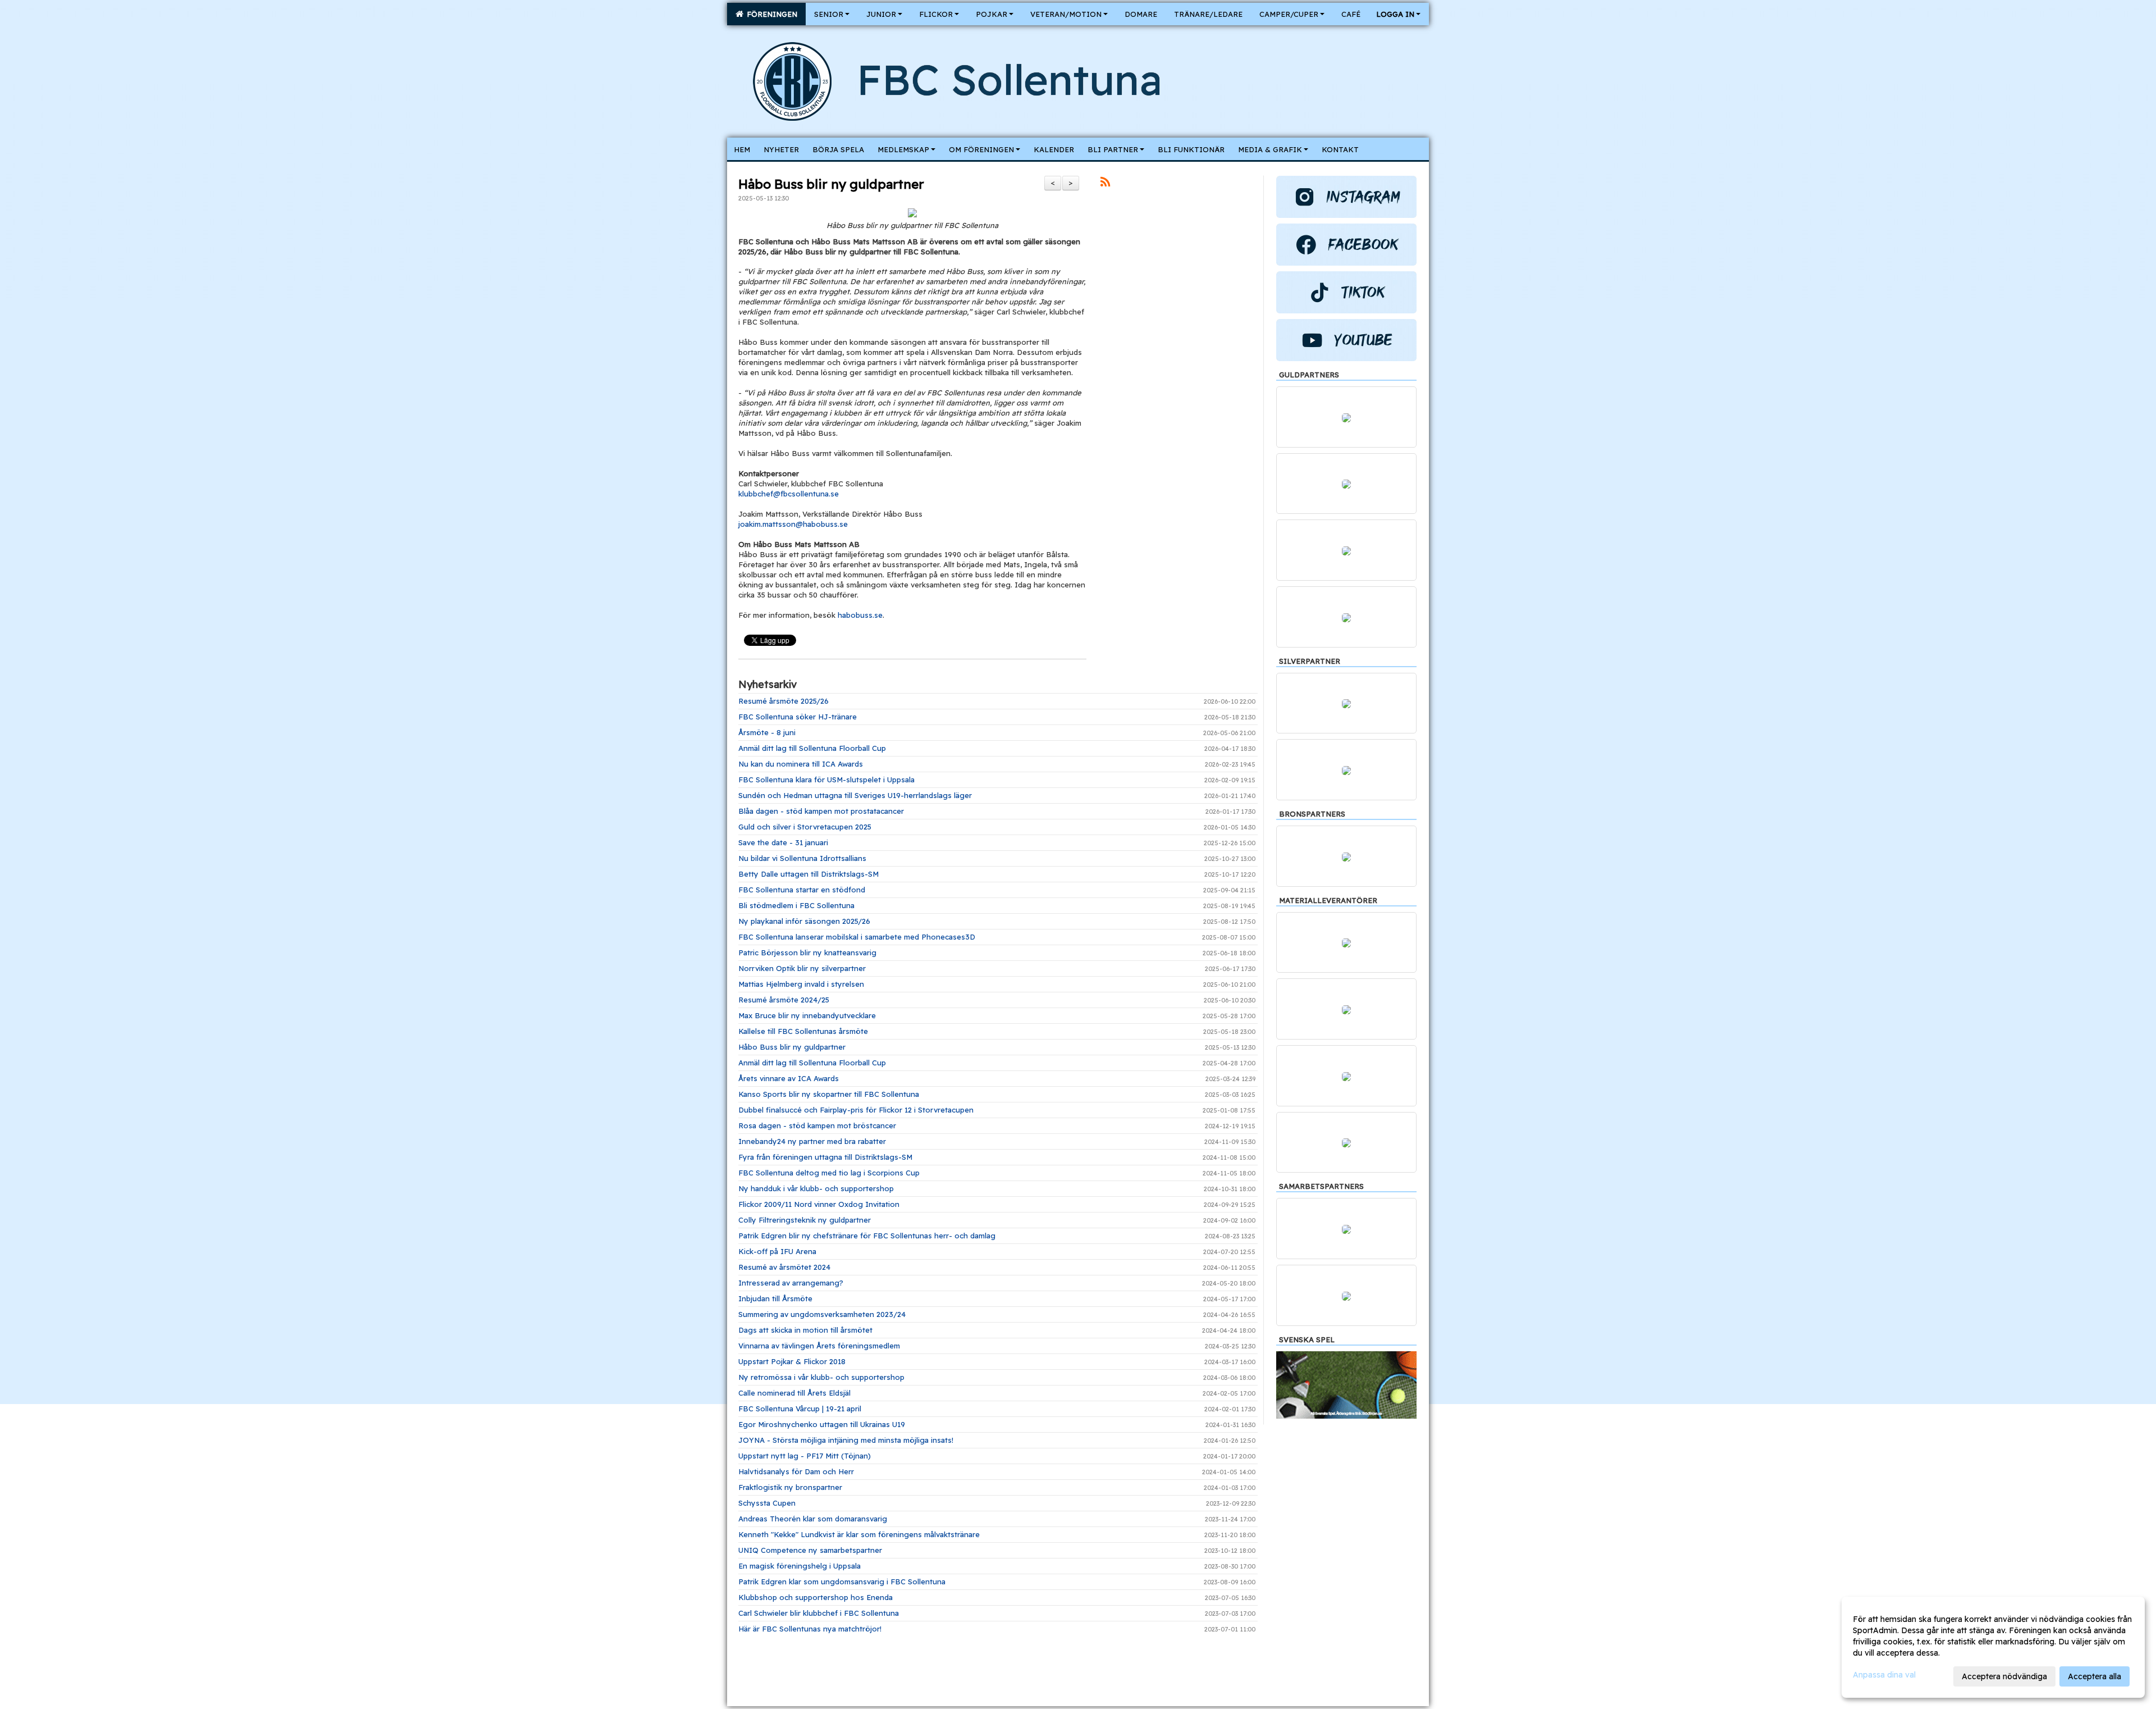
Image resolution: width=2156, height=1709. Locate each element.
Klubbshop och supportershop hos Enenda (816, 1597)
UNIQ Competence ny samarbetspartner (810, 1550)
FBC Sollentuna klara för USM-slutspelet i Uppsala (826, 780)
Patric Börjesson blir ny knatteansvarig (807, 953)
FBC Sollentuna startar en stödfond (802, 890)
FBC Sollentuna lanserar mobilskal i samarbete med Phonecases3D (857, 937)
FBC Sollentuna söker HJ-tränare (798, 717)
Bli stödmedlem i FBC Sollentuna (796, 905)
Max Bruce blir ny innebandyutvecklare (807, 1015)
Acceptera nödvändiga (2004, 1676)
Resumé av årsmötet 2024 (784, 1267)
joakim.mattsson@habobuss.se (793, 524)
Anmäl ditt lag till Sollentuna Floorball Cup (812, 748)
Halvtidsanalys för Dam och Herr (796, 1471)
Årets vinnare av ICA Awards (789, 1078)
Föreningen (770, 14)
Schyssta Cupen (767, 1503)
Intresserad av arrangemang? (791, 1283)
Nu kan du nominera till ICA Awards (801, 764)
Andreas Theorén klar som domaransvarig (813, 1519)
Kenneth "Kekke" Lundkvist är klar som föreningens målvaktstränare (859, 1534)
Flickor (936, 14)
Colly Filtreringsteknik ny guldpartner (805, 1220)
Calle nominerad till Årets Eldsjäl (794, 1393)
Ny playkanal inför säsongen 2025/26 (804, 921)
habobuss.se (860, 615)
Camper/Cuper (1289, 14)
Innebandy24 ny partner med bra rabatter (812, 1141)
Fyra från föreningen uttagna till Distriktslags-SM (825, 1157)
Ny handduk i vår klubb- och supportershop (816, 1188)
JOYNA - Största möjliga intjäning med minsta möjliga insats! (846, 1440)
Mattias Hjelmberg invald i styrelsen (801, 984)
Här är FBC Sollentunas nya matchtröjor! (810, 1629)
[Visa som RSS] (1105, 184)
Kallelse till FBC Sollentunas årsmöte (803, 1031)
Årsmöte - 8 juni (767, 732)
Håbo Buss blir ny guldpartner (831, 184)
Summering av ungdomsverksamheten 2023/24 (822, 1314)
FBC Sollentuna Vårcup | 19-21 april (800, 1409)
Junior (881, 14)
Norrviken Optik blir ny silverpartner (802, 968)
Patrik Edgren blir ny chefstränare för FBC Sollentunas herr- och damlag (867, 1236)
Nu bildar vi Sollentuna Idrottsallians (802, 858)
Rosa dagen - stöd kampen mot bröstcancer (817, 1125)
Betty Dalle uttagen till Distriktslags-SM (808, 874)
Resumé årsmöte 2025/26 (784, 701)
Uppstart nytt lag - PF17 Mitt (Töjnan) (805, 1456)
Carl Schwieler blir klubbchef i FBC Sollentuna (819, 1613)
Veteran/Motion (1066, 14)
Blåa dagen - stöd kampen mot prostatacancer (821, 811)
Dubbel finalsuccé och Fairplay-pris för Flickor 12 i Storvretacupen (856, 1110)
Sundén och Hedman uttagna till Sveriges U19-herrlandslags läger (855, 795)
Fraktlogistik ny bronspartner (790, 1487)
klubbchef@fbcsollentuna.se (789, 494)
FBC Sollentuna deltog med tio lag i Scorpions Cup (829, 1173)
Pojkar (992, 14)
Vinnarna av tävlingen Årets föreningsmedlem (819, 1346)
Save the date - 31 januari (783, 842)
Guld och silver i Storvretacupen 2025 (805, 827)
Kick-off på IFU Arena (777, 1251)
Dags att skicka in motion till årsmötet (805, 1330)
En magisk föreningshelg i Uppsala (800, 1566)
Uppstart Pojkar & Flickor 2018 (792, 1361)
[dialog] (1993, 1647)
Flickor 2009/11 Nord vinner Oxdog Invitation (819, 1204)
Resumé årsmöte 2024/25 (784, 1000)
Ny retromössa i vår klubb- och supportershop (821, 1377)
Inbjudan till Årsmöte (775, 1298)
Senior (829, 14)
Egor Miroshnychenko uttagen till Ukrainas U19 (822, 1424)
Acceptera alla (2095, 1676)
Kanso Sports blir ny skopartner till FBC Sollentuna (829, 1094)
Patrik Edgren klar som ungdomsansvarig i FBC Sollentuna (842, 1582)
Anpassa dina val (1884, 1675)
